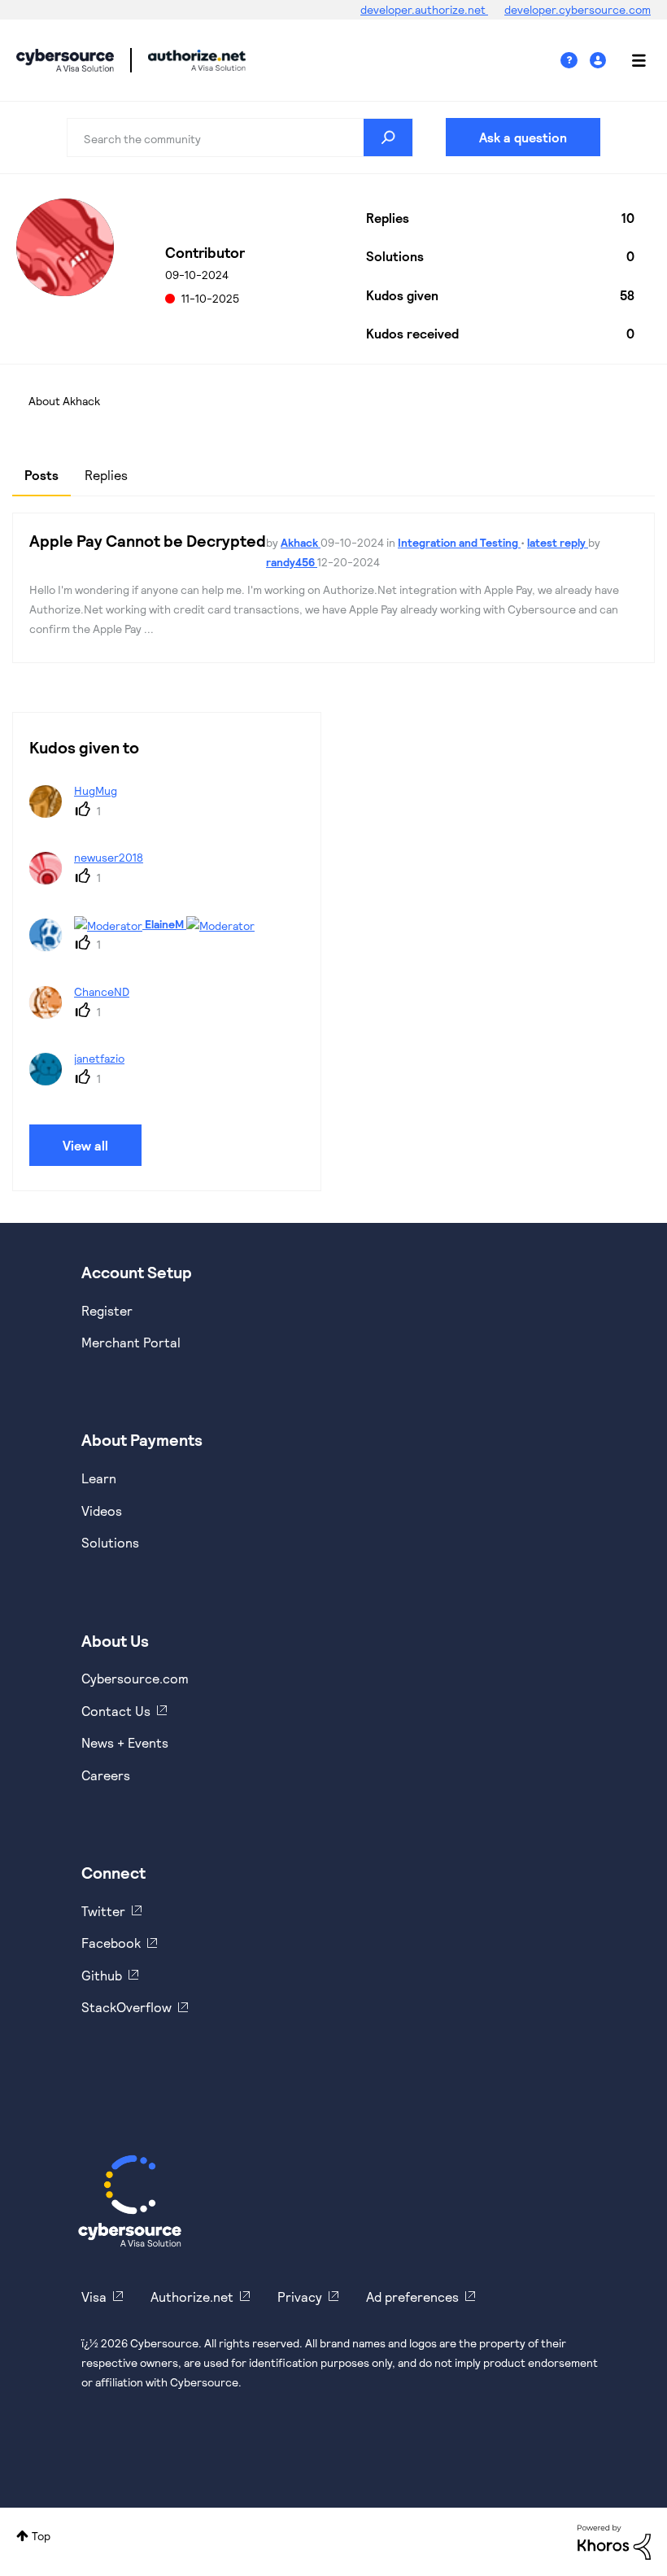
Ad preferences (412, 2297)
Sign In (600, 61)
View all (85, 1145)
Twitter (103, 1911)
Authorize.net (192, 2297)
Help (575, 61)
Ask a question (523, 137)
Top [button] (41, 2536)
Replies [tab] (106, 475)
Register (107, 1310)
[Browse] (630, 60)
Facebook (111, 1943)
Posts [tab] (41, 475)
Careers (106, 1775)
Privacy (300, 2297)
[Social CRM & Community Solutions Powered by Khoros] (614, 2541)
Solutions (110, 1542)
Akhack (301, 542)
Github (102, 1975)
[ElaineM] (148, 946)
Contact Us (116, 1711)
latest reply (558, 542)
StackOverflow (126, 2007)
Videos (102, 1511)
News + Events (125, 1742)
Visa (94, 2297)
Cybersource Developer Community (65, 60)
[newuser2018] (92, 879)
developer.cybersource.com (578, 9)
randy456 (292, 562)
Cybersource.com (135, 1678)
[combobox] (240, 138)
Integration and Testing (459, 542)
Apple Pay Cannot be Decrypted (148, 540)
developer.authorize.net (424, 9)
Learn (99, 1478)
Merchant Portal (131, 1342)
